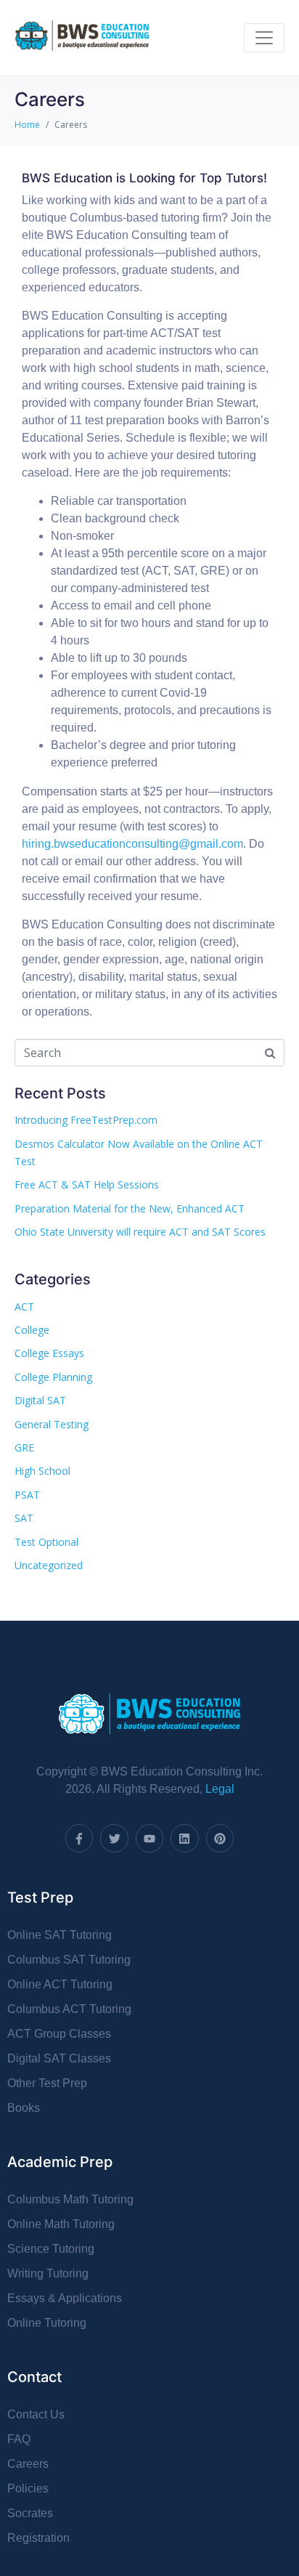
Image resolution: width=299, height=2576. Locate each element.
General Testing (52, 1424)
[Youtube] (149, 1838)
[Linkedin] (184, 1838)
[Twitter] (114, 1838)
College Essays (49, 1353)
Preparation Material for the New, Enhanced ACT (130, 1208)
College (32, 1330)
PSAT (27, 1495)
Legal (220, 1789)
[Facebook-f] (79, 1838)
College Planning (53, 1377)
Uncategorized (49, 1565)
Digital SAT (40, 1400)
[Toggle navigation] (264, 38)
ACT (24, 1307)
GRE (24, 1447)
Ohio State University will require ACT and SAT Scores (140, 1232)
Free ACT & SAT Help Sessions (87, 1184)
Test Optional (46, 1542)
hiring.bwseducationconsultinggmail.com (132, 844)
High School (42, 1471)
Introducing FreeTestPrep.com (86, 1120)
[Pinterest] (220, 1838)
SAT (24, 1518)
